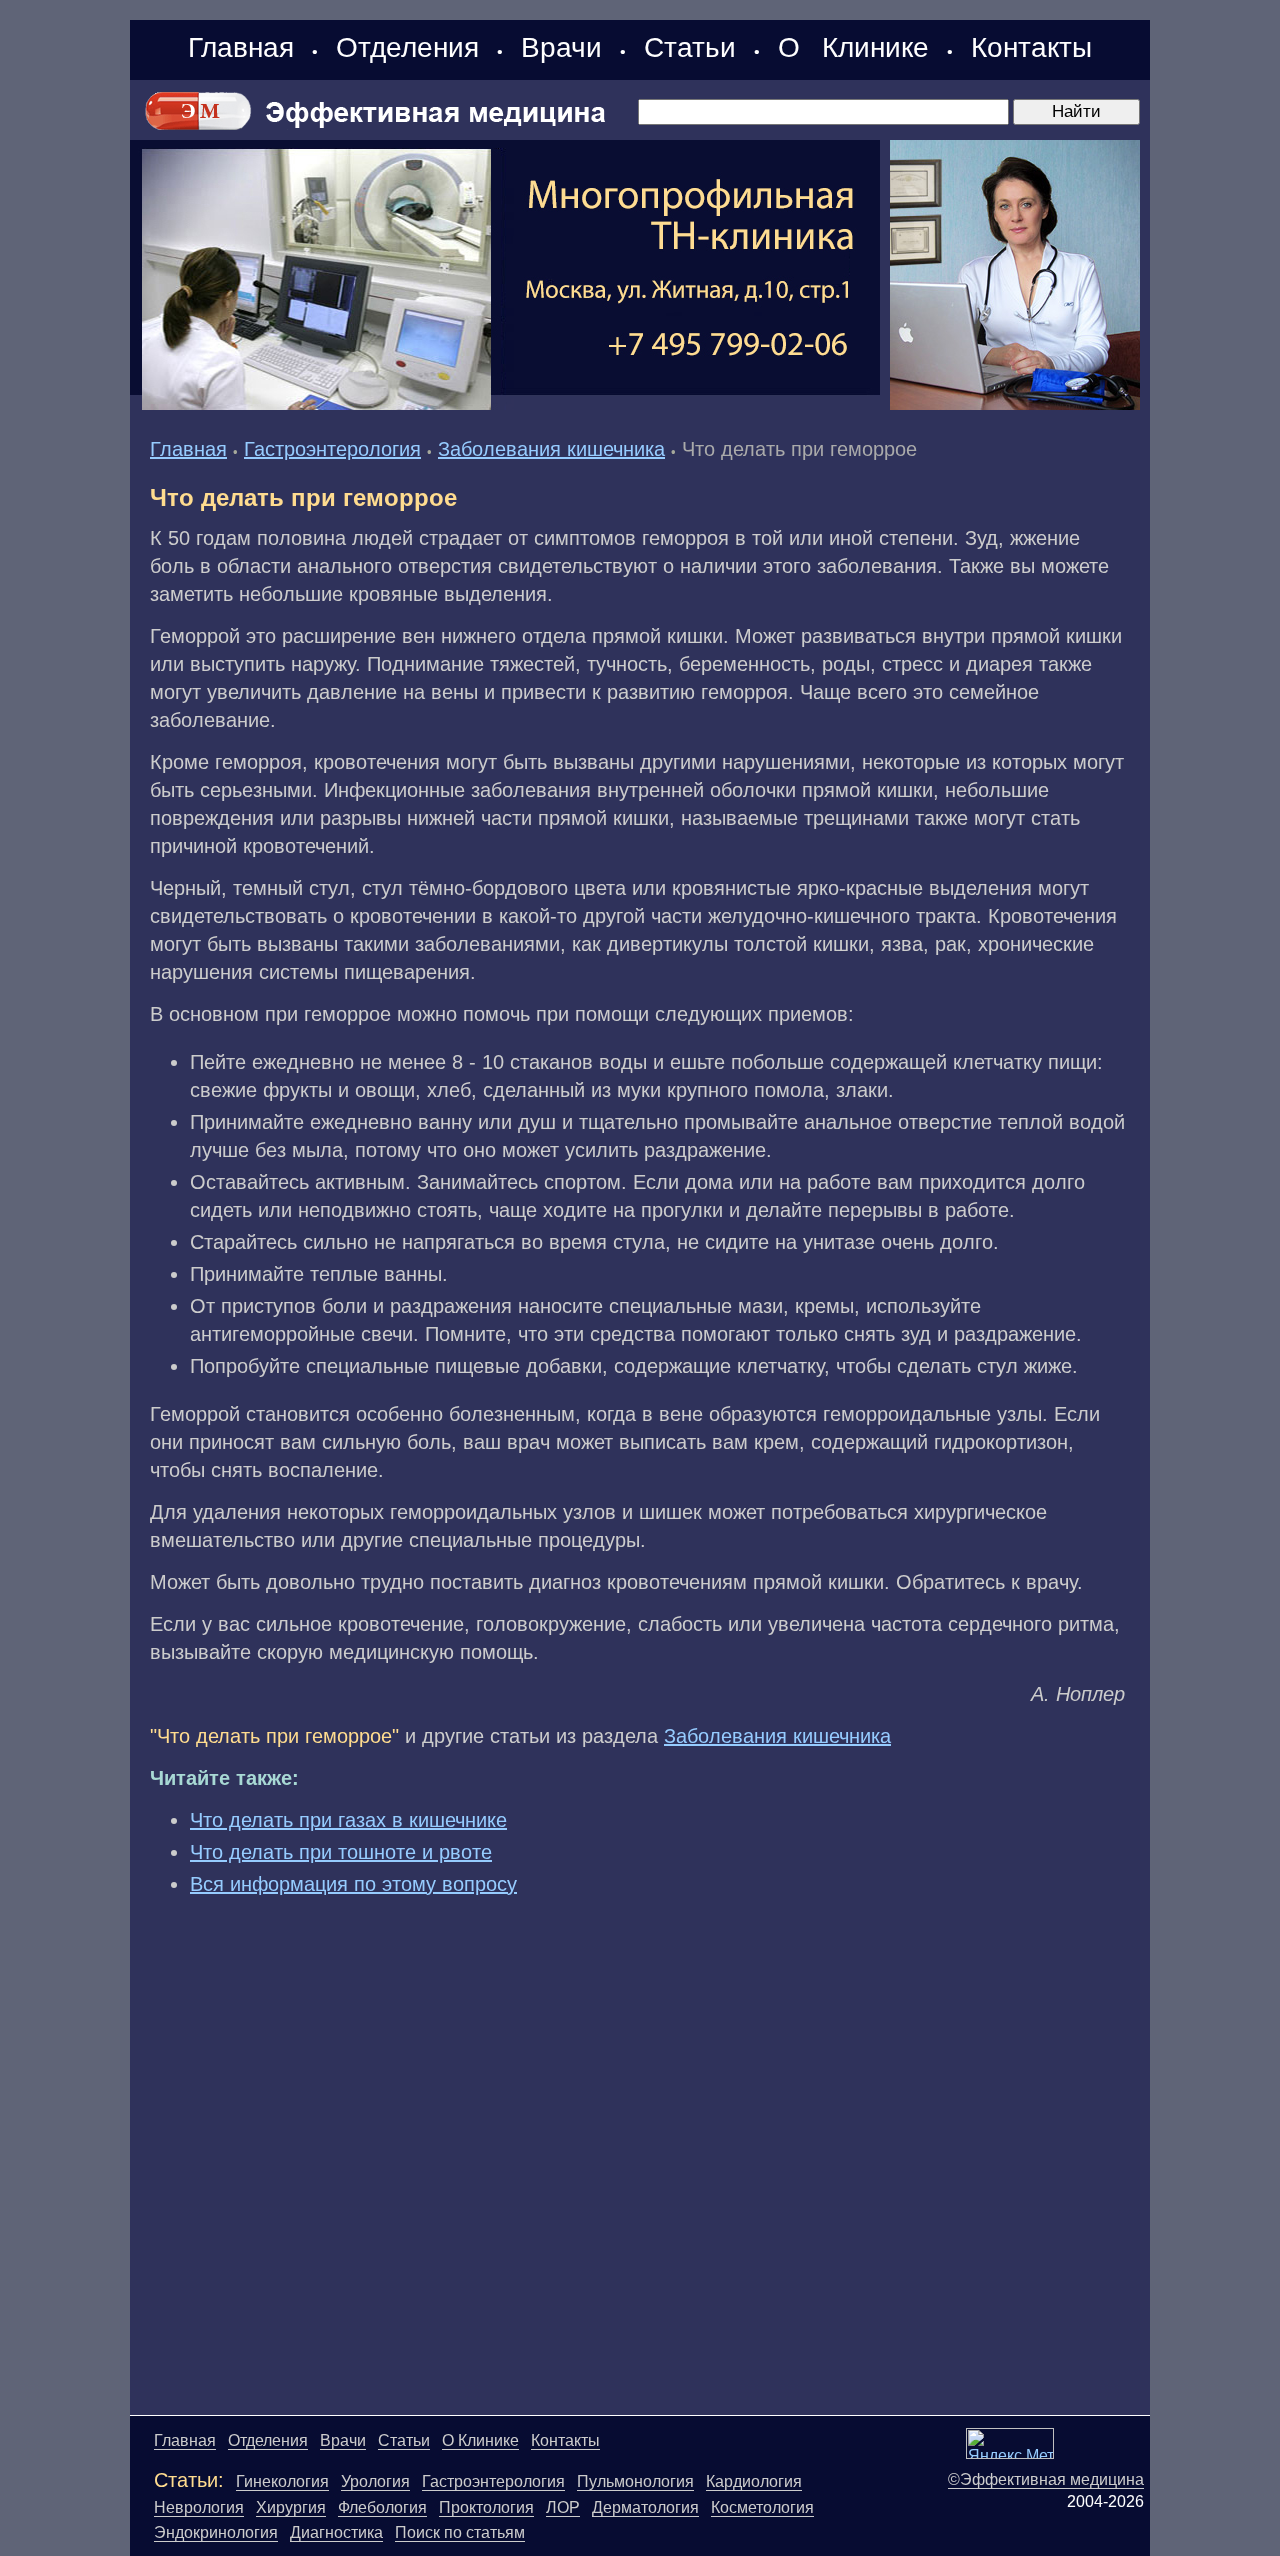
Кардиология (754, 2481)
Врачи (561, 47)
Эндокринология (216, 2532)
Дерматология (645, 2507)
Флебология (382, 2507)
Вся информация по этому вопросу (353, 1884)
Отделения (407, 47)
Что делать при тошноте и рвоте (341, 1852)
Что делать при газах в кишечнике (348, 1820)
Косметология (762, 2507)
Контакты (1031, 47)
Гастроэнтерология (332, 449)
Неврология (199, 2507)
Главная (241, 47)
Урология (375, 2481)
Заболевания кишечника (551, 449)
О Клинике (853, 47)
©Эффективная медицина (1046, 2479)
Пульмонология (635, 2481)
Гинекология (282, 2481)
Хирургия (291, 2507)
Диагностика (336, 2532)
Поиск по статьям (460, 2532)
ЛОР (563, 2507)
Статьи (690, 47)
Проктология (486, 2507)
